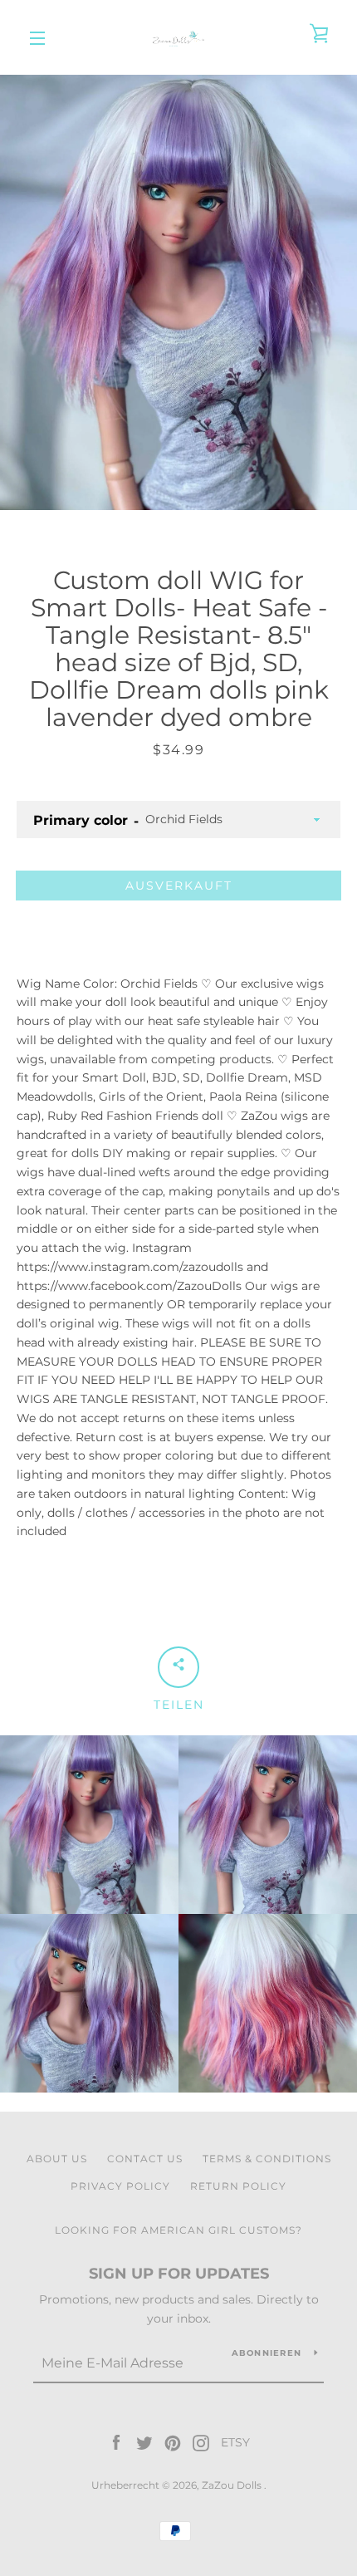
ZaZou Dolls (233, 2485)
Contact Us (145, 2159)
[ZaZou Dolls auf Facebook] (116, 2442)
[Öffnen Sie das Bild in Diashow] (178, 292)
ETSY (235, 2442)
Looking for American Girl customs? (178, 2230)
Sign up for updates (179, 2274)
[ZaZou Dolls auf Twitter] (144, 2442)
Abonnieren (267, 2353)
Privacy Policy (120, 2186)
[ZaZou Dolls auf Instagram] (201, 2442)
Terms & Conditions (267, 2159)
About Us (57, 2159)
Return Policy (238, 2186)
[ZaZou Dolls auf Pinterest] (173, 2442)
